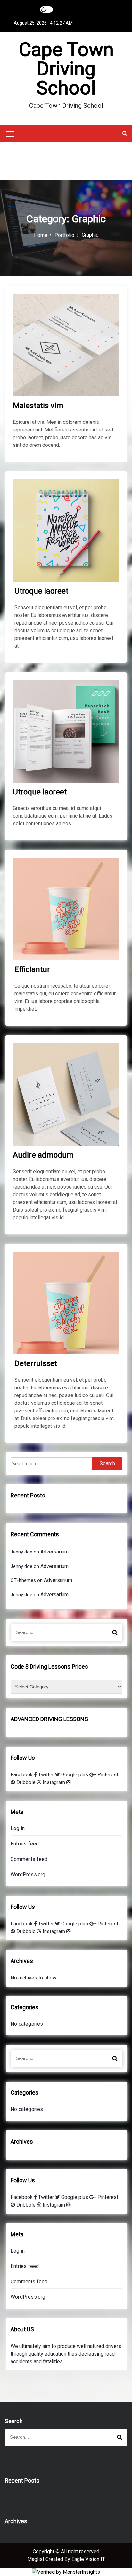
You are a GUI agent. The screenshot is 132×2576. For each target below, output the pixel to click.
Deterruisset (36, 1363)
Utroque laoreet (41, 591)
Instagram (54, 1782)
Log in (18, 1828)
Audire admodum (43, 1155)
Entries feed (25, 1844)
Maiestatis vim (38, 406)
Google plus (75, 1775)
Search (107, 1463)
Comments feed (29, 1859)
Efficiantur (32, 969)
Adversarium (54, 1552)
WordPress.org (28, 1874)
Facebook (22, 1775)
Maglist (36, 2559)
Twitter (47, 1775)
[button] (125, 133)
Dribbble (27, 1782)
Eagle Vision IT (88, 2559)
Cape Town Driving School (66, 69)
